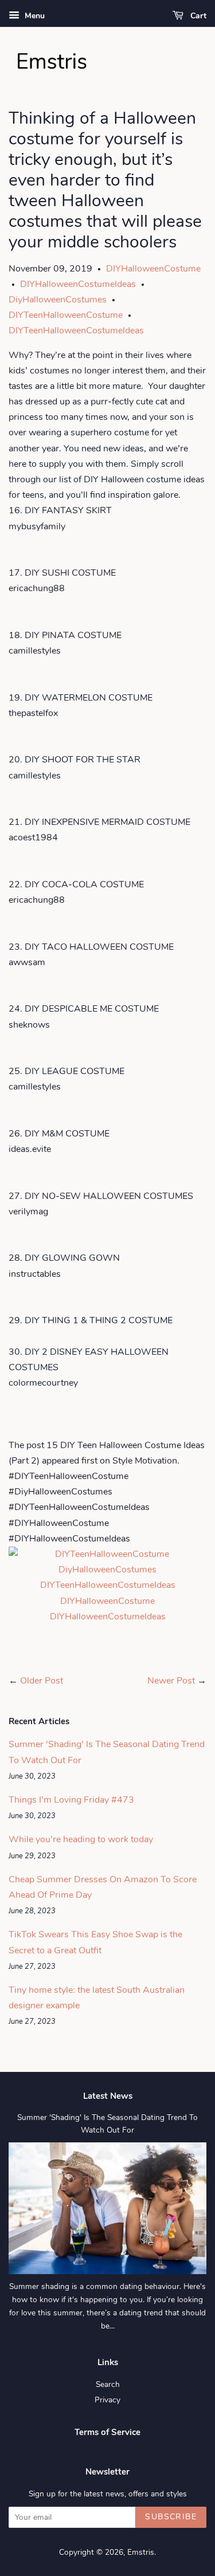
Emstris (141, 2552)
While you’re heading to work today (81, 1839)
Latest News (108, 2096)
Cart (197, 16)
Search (108, 2384)
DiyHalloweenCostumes (58, 300)
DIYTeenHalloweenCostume (66, 315)
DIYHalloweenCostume (153, 269)
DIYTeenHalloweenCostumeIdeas (76, 331)
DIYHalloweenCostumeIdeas (78, 284)
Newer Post (171, 1681)
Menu (34, 16)
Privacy (107, 2400)
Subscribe (171, 2517)
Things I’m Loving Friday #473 (71, 1800)
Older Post (42, 1681)
